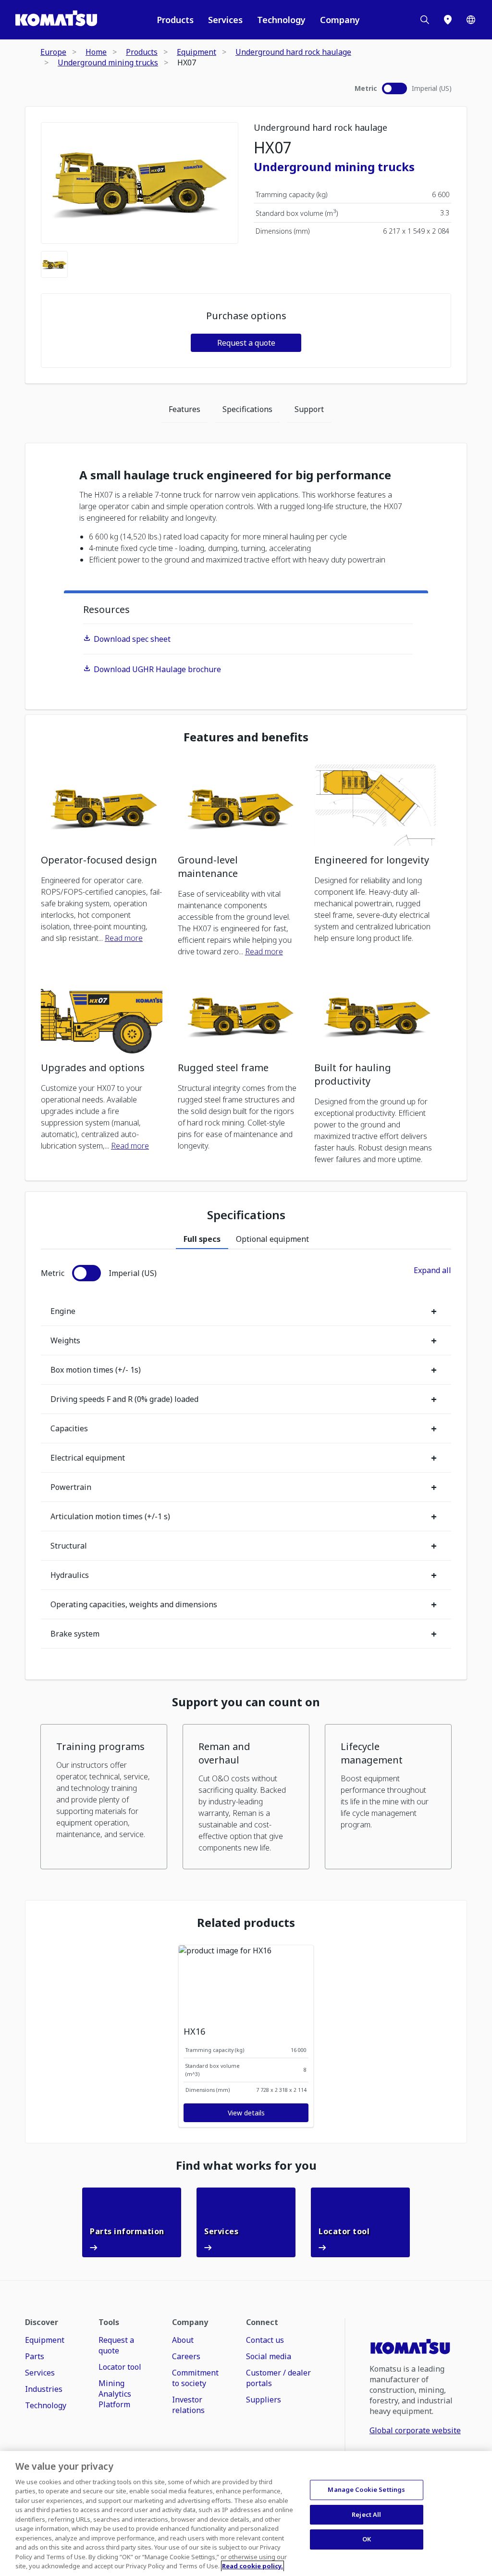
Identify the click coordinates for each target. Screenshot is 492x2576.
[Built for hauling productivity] (375, 1013)
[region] (246, 2513)
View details (246, 2113)
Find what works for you (246, 2165)
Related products (246, 1923)
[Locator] (448, 20)
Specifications (247, 409)
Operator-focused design (99, 860)
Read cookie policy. (252, 2566)
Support (309, 409)
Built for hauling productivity (353, 1074)
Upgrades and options (93, 1068)
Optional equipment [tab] (272, 1239)
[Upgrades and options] (102, 1013)
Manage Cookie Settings (366, 2489)
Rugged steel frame (223, 1068)
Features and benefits (246, 737)
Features (184, 409)
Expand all (432, 1270)
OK (367, 2539)
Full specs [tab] (202, 1239)
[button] (104, 1797)
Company (340, 20)
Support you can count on (246, 1702)
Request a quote (246, 343)
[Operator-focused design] (102, 805)
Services (225, 20)
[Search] (425, 20)
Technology (281, 20)
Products (175, 20)
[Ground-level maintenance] (239, 805)
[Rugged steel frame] (239, 1013)
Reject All (366, 2514)
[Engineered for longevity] (375, 805)
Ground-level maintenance (208, 867)
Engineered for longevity (372, 860)
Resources (106, 609)
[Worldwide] (471, 20)
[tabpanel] (246, 1457)
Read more (124, 938)
